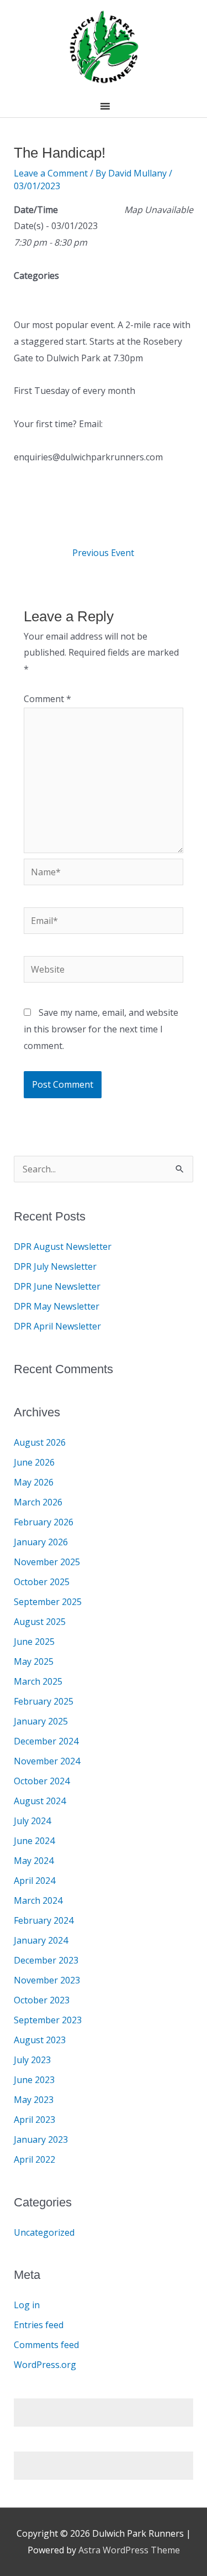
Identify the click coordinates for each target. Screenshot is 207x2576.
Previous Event (103, 553)
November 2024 (47, 1761)
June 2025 (34, 1642)
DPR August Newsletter (63, 1247)
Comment (47, 699)
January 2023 (41, 2139)
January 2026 (41, 1542)
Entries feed (39, 2325)
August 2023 (40, 2040)
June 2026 (34, 1462)
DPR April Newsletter (57, 1326)
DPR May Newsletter (57, 1306)
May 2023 (34, 2100)
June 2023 (34, 2080)
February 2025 (44, 1701)
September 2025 (48, 1602)
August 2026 (40, 1442)
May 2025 (34, 1661)
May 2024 (34, 1861)
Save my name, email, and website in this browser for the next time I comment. (101, 1029)
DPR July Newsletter (55, 1266)
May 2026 (34, 1482)
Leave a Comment (51, 173)
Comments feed (46, 2345)
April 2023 (34, 2120)
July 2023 (32, 2060)
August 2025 (40, 1622)
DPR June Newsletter (57, 1286)
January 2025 (41, 1721)
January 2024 (41, 1940)
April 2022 (34, 2159)
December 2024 (46, 1741)
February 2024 (44, 1920)
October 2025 (42, 1582)
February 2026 (44, 1522)
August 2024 (40, 1801)
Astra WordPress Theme (129, 2550)
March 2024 (38, 1900)
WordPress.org (45, 2365)
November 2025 (47, 1562)
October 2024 (42, 1781)
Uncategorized (44, 2232)
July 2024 (32, 1821)
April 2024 (34, 1881)
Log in (27, 2305)
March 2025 (38, 1681)
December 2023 (46, 1960)
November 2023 (47, 1980)
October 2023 (42, 2000)
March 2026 (38, 1502)
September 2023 (48, 2020)
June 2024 (34, 1841)
